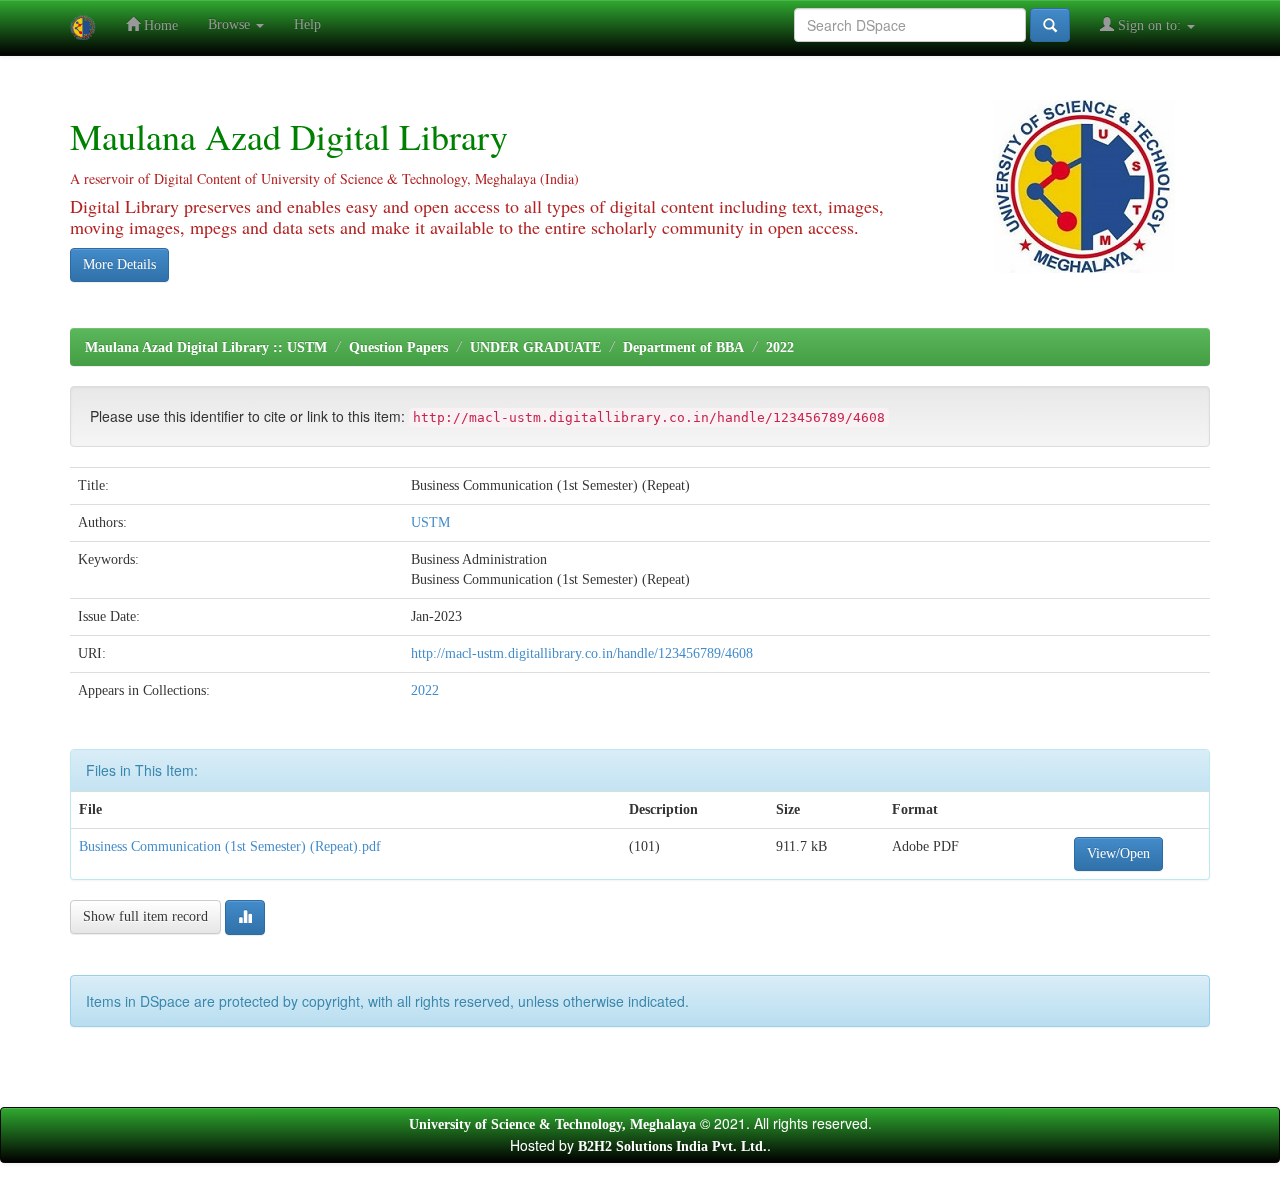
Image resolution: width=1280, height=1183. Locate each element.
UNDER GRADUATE (535, 347)
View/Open (1118, 853)
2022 (780, 347)
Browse (231, 24)
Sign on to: (1149, 25)
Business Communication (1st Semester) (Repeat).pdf (230, 846)
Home (159, 25)
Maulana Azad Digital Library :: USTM (206, 347)
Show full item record (145, 916)
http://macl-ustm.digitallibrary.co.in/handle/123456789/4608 (582, 653)
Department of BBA (683, 347)
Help (307, 24)
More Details (119, 264)
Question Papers (398, 347)
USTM (430, 522)
